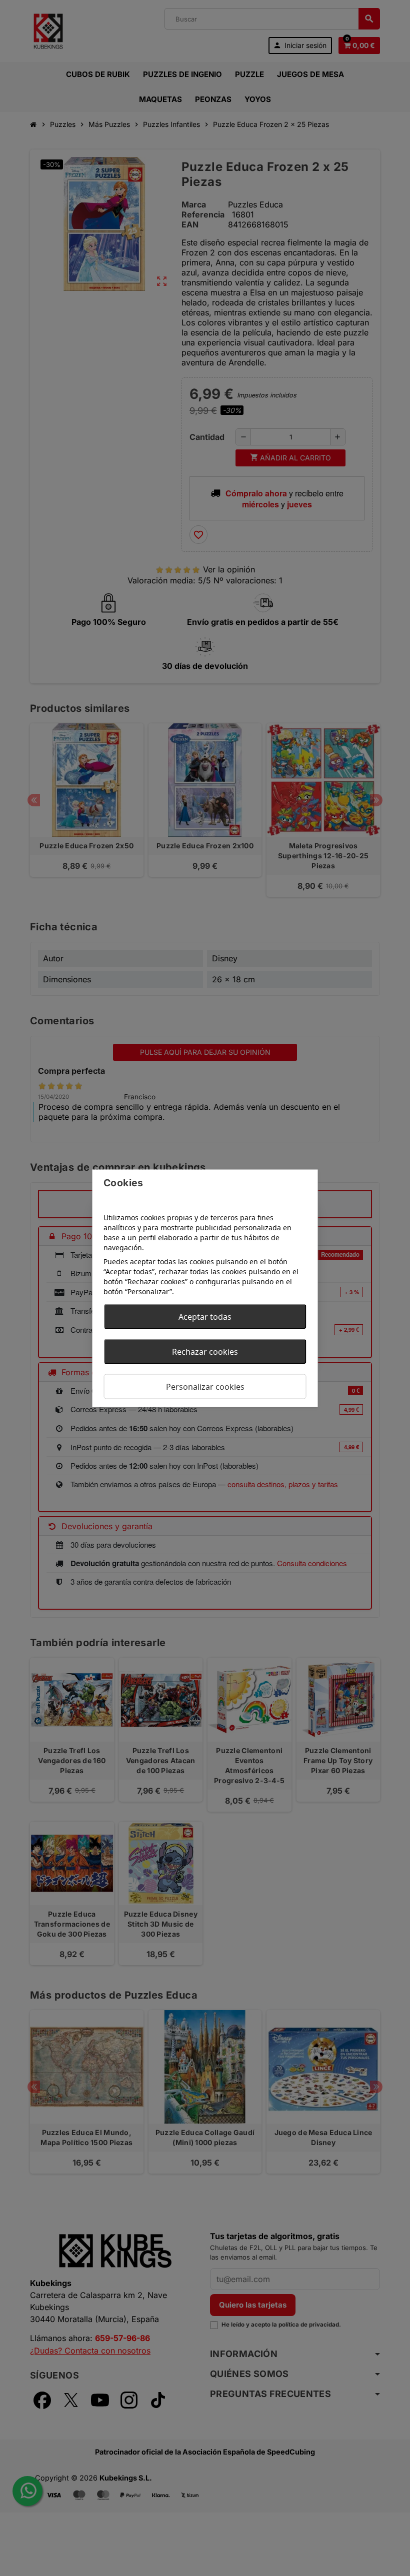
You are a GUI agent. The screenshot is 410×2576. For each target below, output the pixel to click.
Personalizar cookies (205, 1386)
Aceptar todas (205, 1316)
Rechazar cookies (205, 1351)
